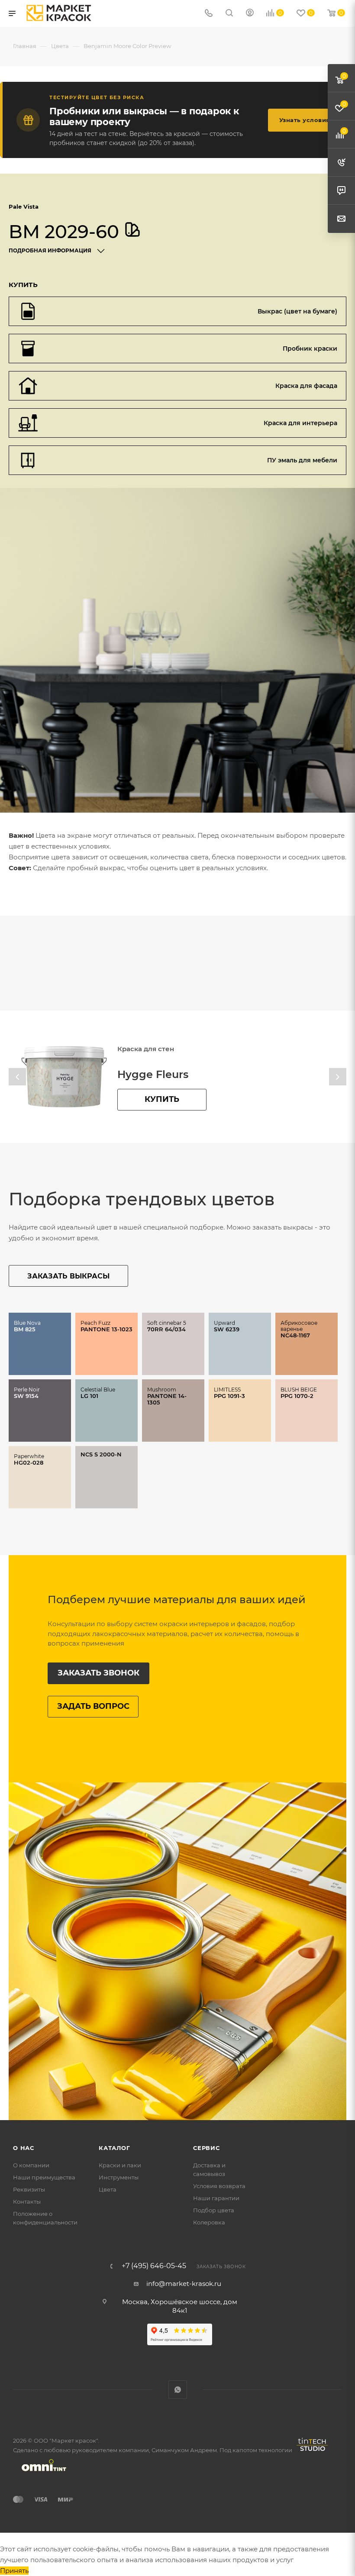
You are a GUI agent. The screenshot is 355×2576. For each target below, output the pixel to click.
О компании (31, 2165)
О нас (24, 2148)
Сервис (207, 2148)
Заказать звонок (98, 1673)
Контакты (27, 2202)
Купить (162, 1099)
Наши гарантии (216, 2198)
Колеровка (209, 2222)
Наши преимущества (44, 2177)
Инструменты (119, 2177)
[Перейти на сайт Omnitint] (41, 2475)
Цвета (108, 2189)
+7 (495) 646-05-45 (154, 2266)
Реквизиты (29, 2189)
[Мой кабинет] (250, 14)
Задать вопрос (93, 1706)
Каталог (115, 2148)
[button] (17, 1077)
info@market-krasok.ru (184, 2284)
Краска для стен (146, 1049)
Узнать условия (305, 120)
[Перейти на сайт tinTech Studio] (310, 2451)
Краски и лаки (120, 2165)
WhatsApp (178, 2390)
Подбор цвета (214, 2210)
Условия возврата (219, 2186)
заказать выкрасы (68, 1276)
